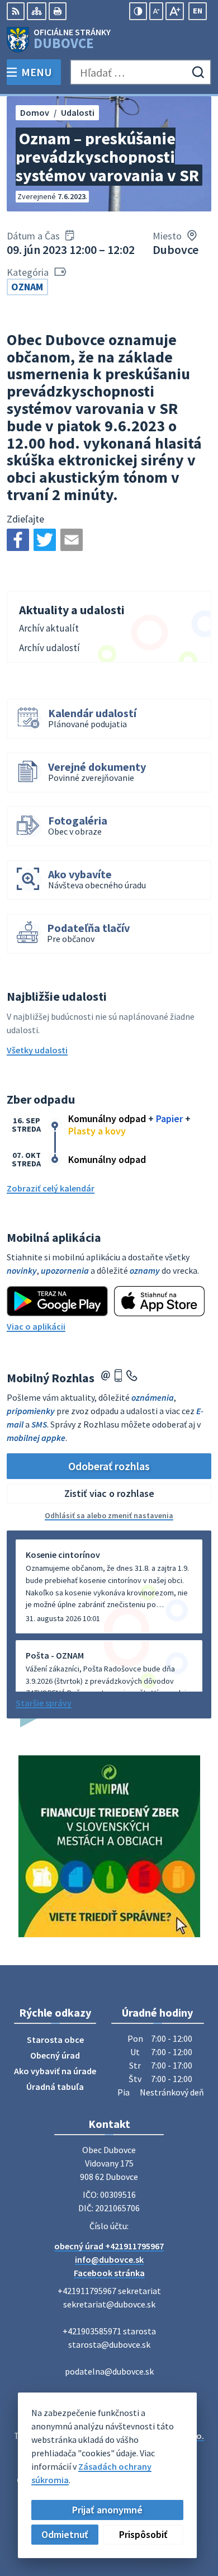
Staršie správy (44, 1703)
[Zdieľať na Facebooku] (18, 540)
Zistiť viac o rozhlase (109, 1493)
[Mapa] (37, 11)
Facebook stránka (109, 2273)
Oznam (27, 287)
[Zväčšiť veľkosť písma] (175, 11)
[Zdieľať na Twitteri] (45, 540)
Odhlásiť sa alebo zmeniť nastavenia (109, 1515)
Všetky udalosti (37, 1050)
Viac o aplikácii (36, 1326)
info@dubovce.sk (109, 2259)
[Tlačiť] (58, 11)
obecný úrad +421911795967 (109, 2246)
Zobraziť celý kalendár (51, 1188)
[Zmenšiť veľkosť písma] (156, 11)
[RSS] (16, 11)
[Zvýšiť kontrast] (138, 11)
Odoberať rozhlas (109, 1466)
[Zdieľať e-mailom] (72, 540)
